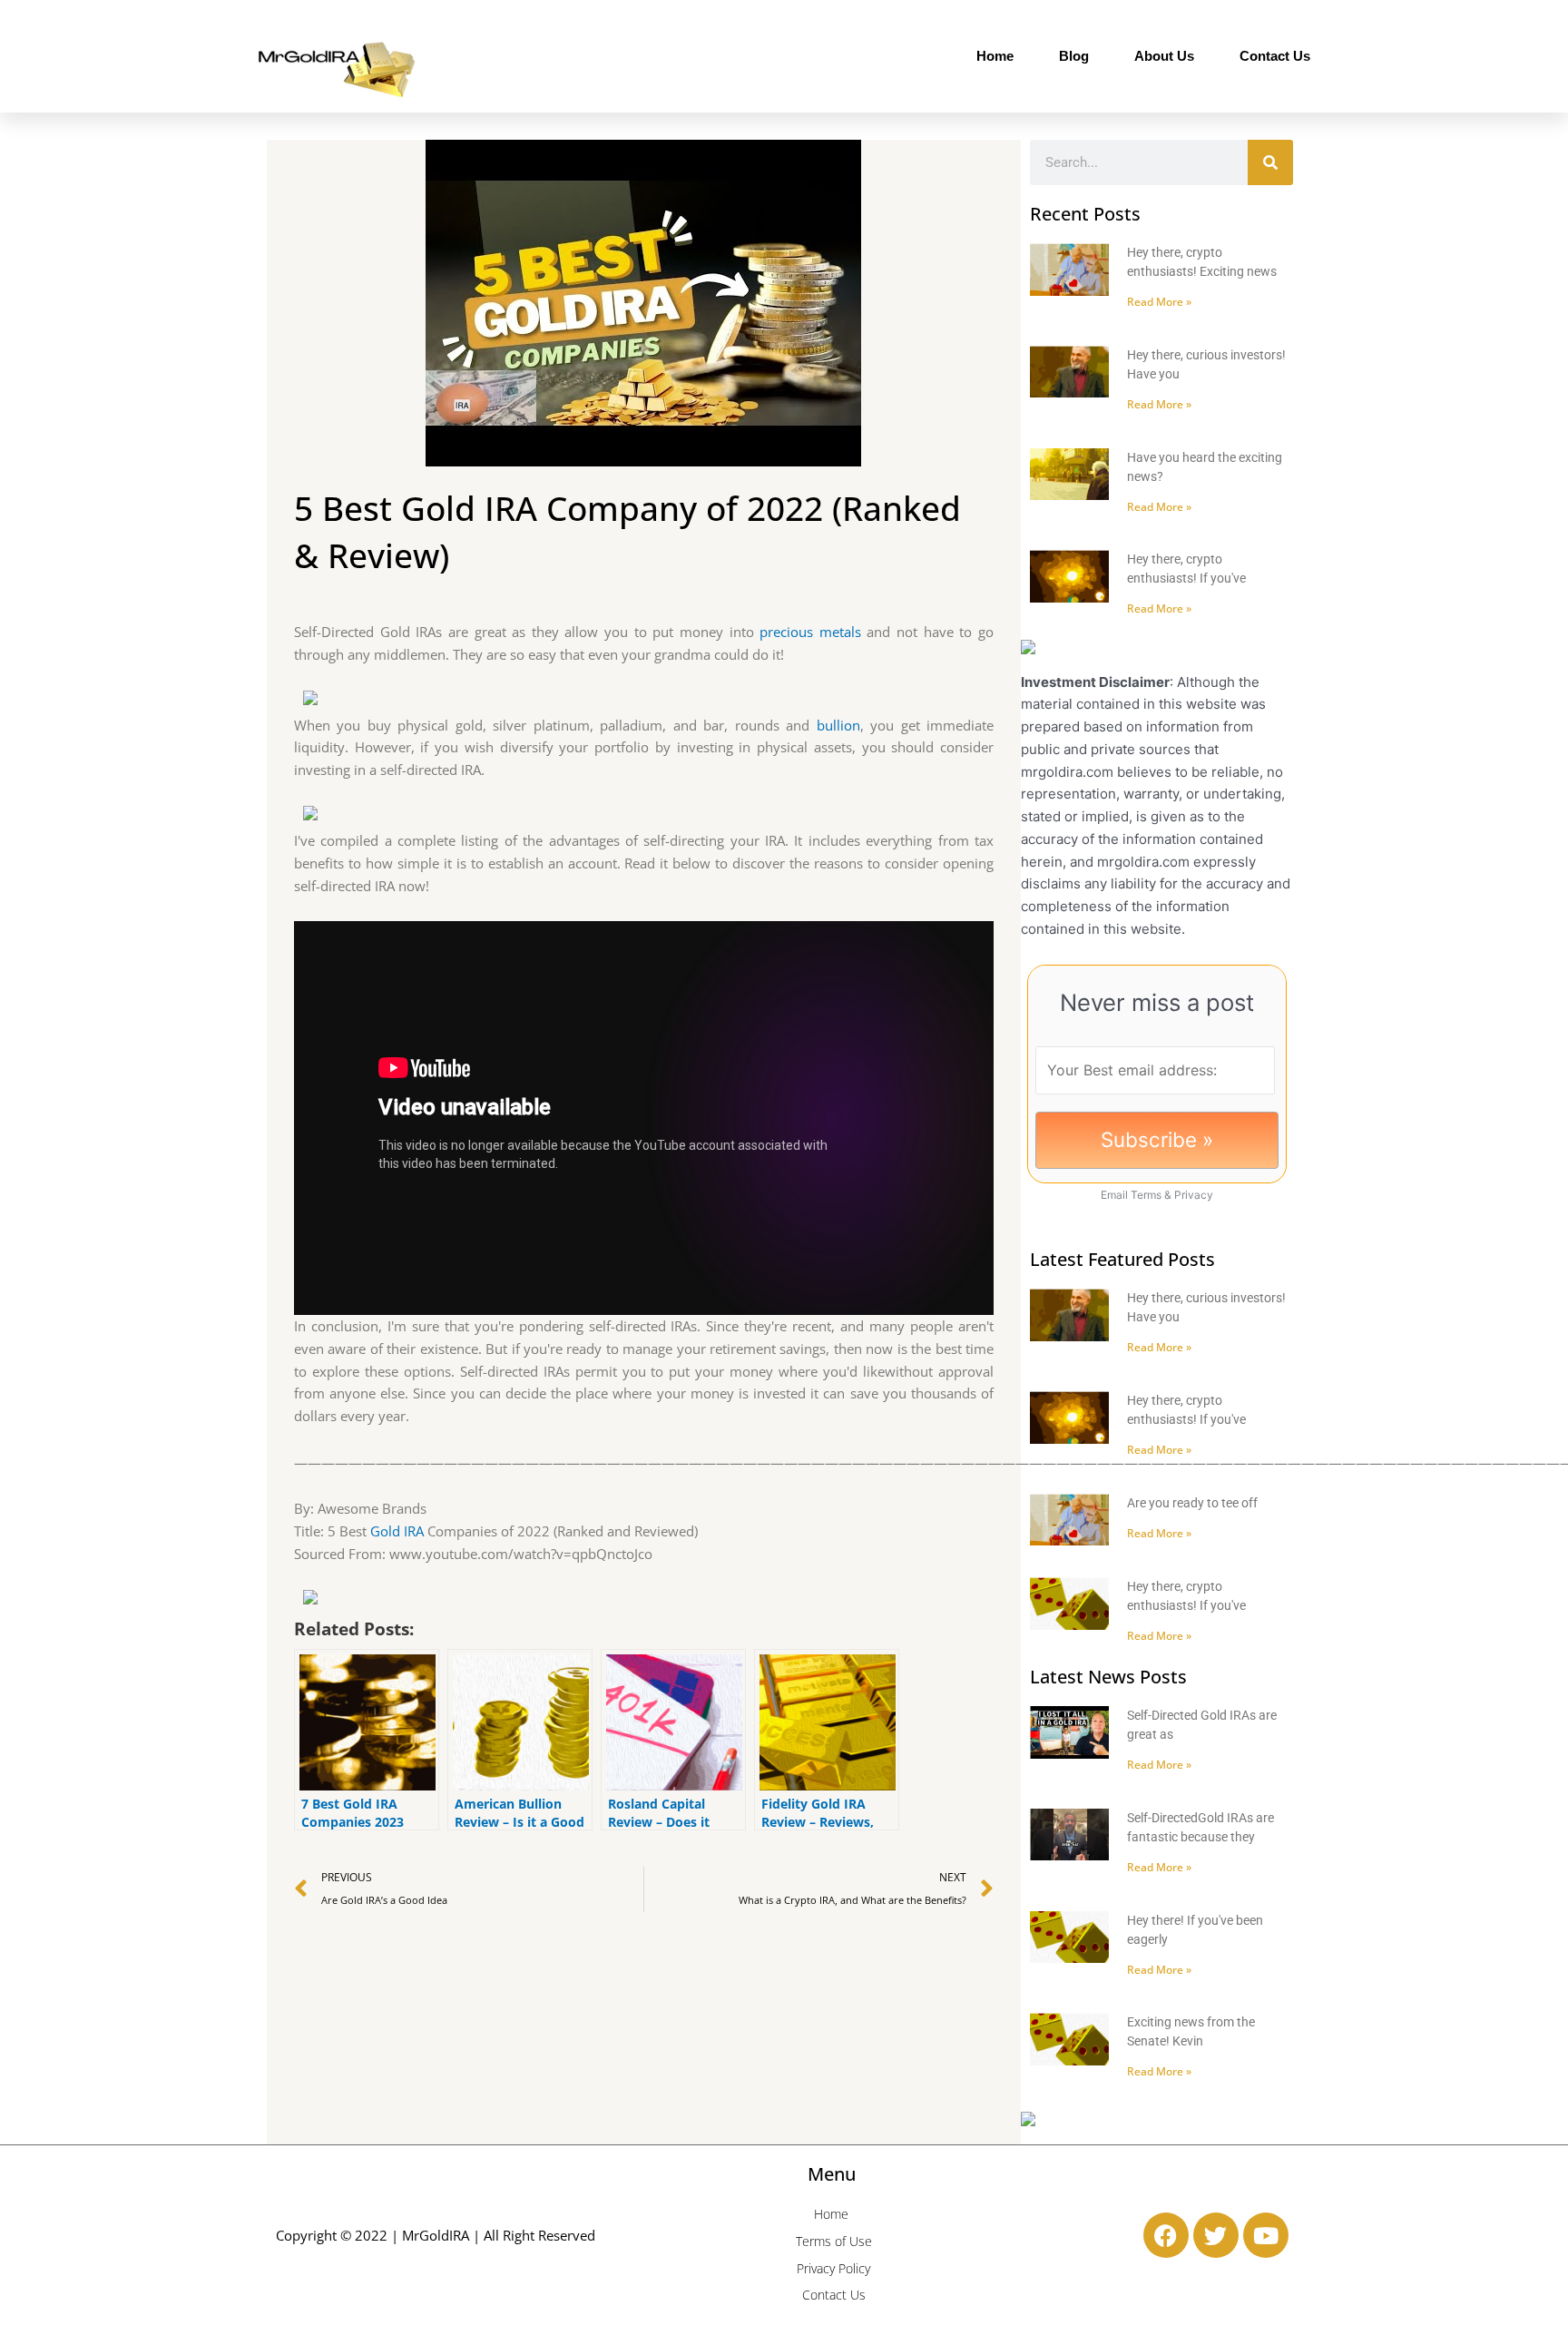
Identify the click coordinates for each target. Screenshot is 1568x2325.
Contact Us (1275, 56)
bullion (838, 725)
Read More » (1159, 302)
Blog (1074, 56)
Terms (1146, 1195)
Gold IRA (397, 1531)
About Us (1164, 56)
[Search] (1270, 162)
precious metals (810, 632)
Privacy (1194, 1195)
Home (995, 56)
